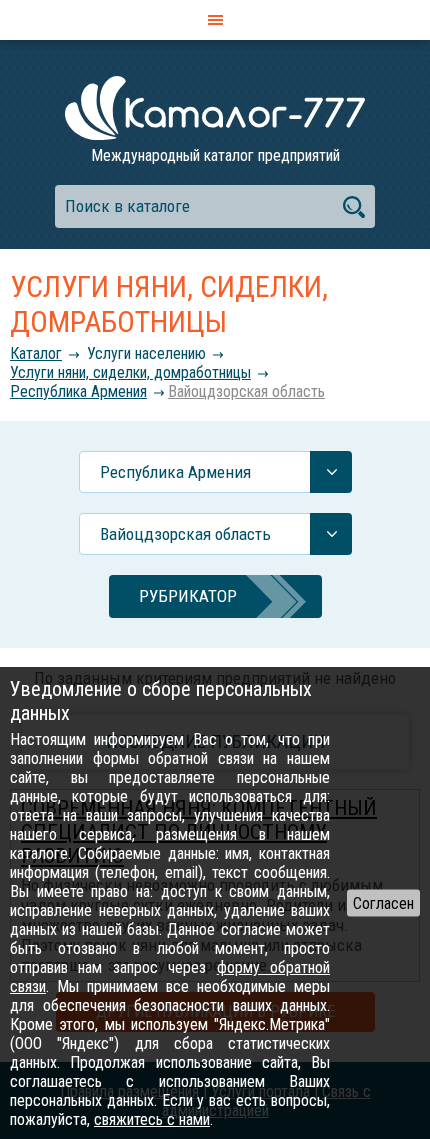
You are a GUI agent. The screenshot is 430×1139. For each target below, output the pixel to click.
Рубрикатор (188, 596)
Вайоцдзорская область (246, 391)
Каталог (36, 353)
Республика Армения (78, 391)
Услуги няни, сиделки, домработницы (130, 372)
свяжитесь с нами (152, 1119)
